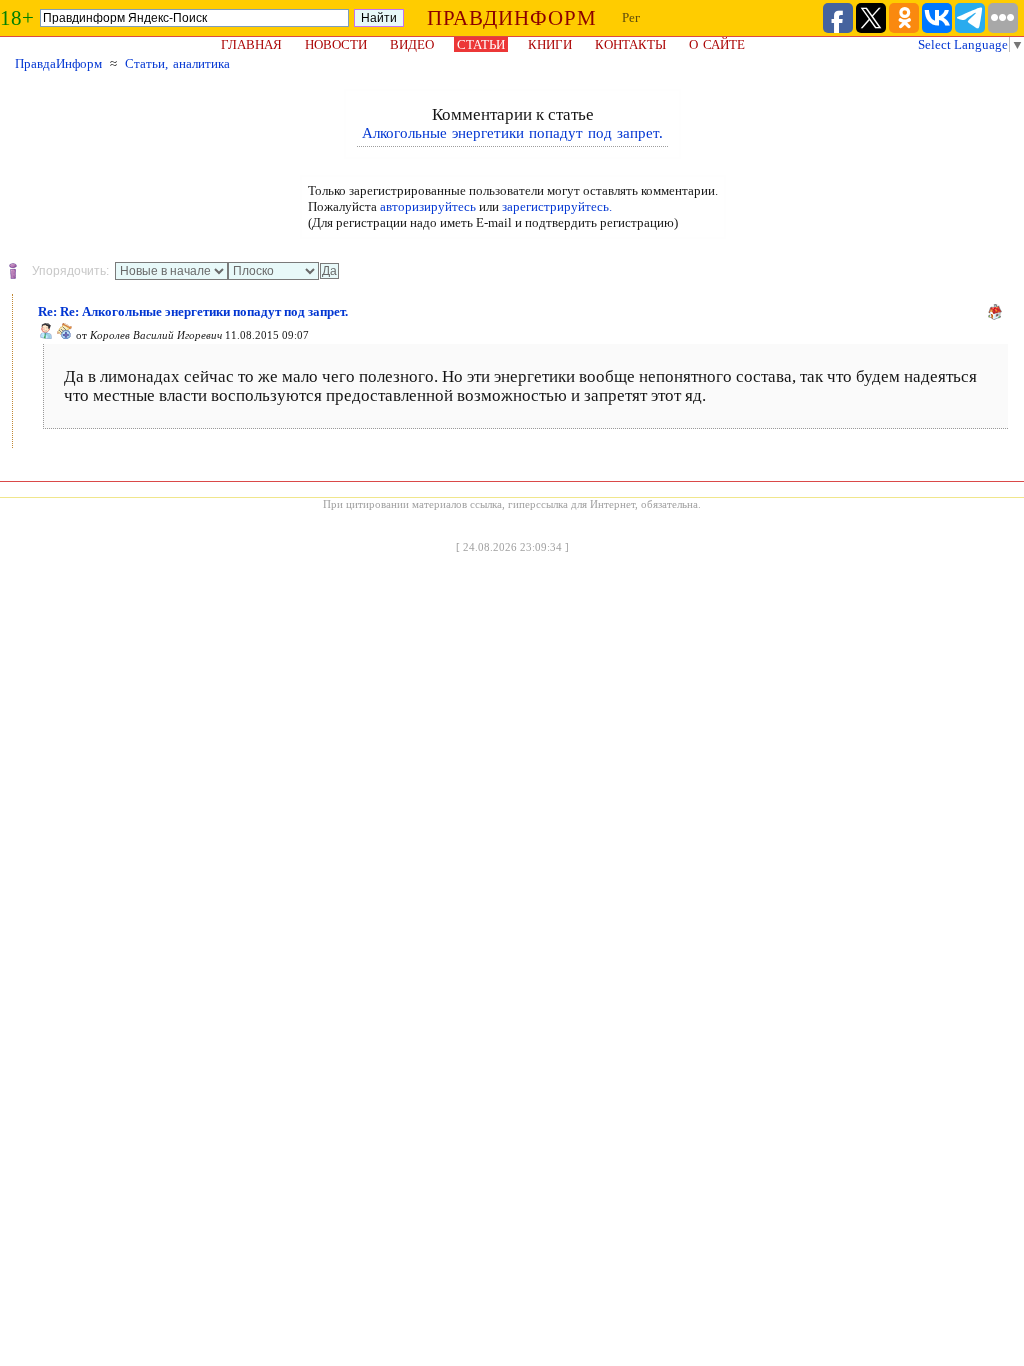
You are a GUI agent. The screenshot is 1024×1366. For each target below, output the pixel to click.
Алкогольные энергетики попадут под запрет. (512, 133)
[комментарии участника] (65, 335)
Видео (412, 44)
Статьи (481, 44)
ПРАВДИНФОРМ (512, 18)
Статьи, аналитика (177, 63)
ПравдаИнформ (58, 63)
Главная (251, 44)
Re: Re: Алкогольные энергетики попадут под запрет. (193, 311)
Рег (631, 17)
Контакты (630, 44)
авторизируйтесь (428, 206)
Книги (550, 44)
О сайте (717, 44)
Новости (336, 44)
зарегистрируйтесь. (557, 206)
